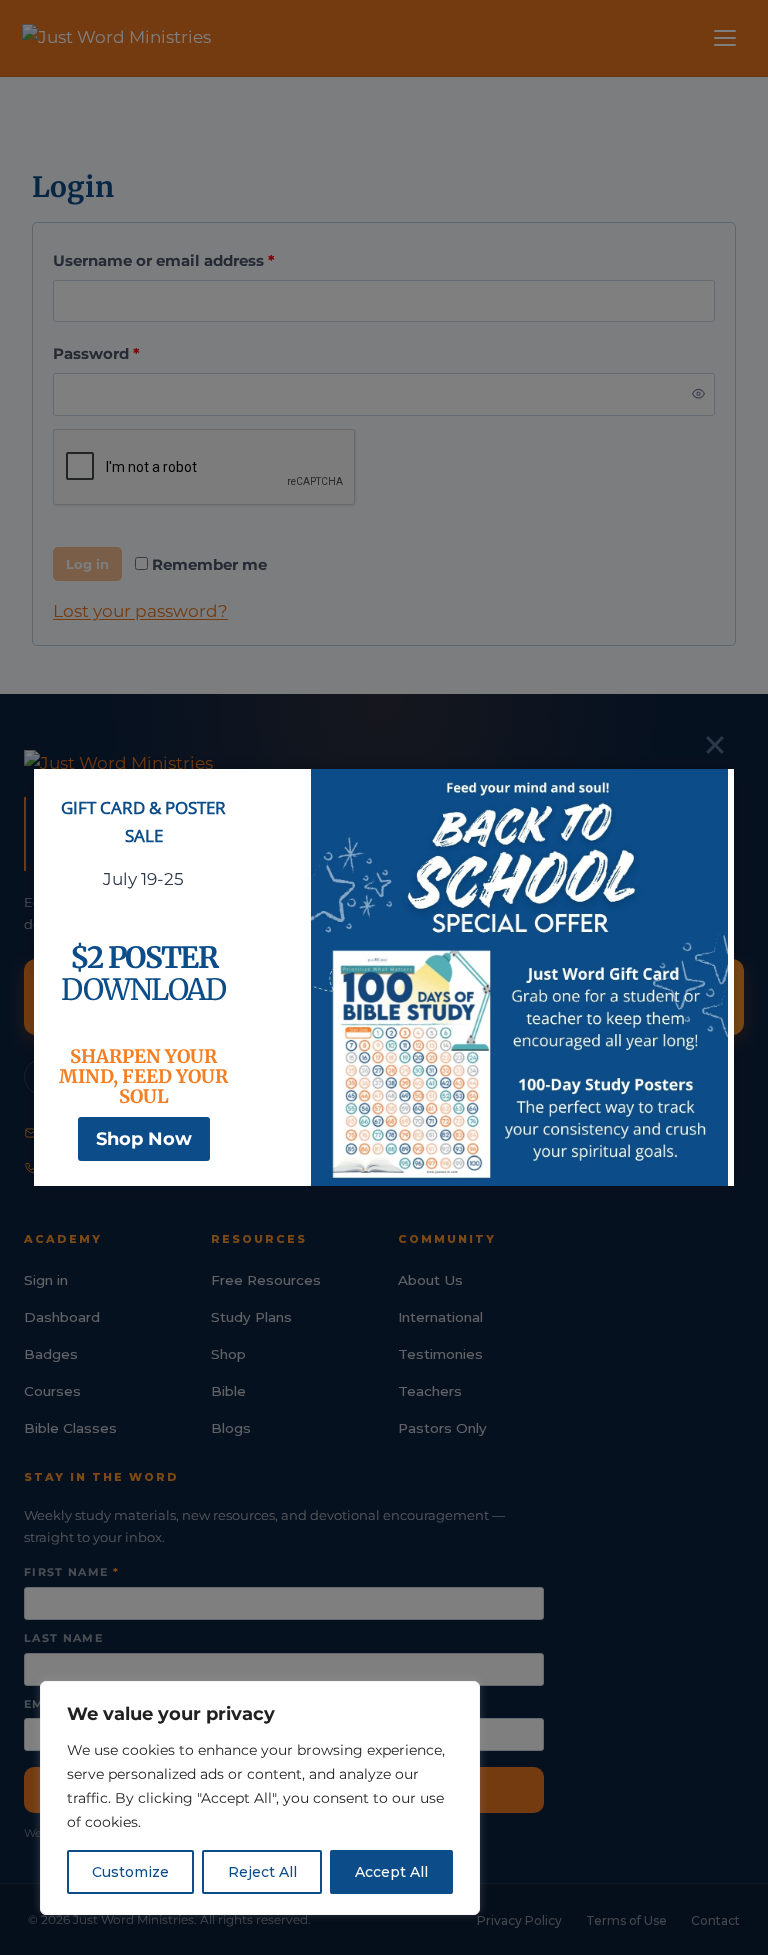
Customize (130, 1872)
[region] (260, 1798)
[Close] (715, 745)
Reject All (262, 1872)
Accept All (391, 1872)
